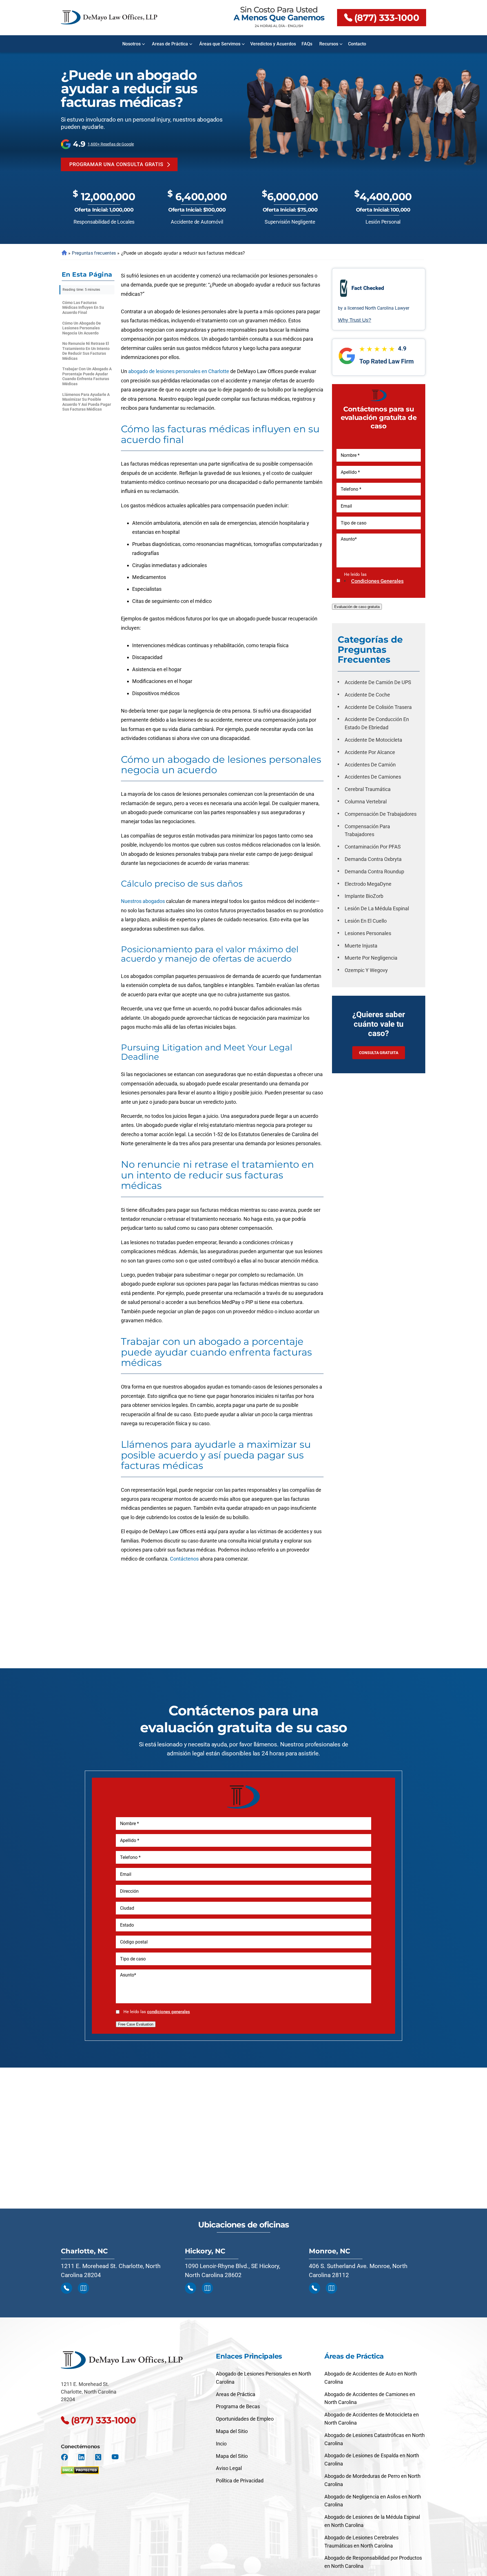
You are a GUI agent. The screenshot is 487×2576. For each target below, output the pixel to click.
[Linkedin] (81, 2457)
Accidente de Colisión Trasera (378, 707)
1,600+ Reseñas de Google (111, 144)
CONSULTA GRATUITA (379, 1053)
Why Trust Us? (355, 320)
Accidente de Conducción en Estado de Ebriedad (377, 723)
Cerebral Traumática (368, 789)
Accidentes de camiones (373, 777)
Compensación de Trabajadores (381, 814)
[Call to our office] (67, 2288)
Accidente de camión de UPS (378, 682)
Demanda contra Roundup (374, 871)
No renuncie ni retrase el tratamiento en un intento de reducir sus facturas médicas (86, 351)
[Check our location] (83, 2288)
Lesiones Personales (368, 933)
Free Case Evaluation (136, 2024)
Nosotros (131, 44)
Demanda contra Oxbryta (373, 859)
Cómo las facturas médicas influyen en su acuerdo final (83, 308)
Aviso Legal (229, 2468)
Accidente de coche (367, 695)
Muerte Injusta (361, 946)
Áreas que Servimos (220, 44)
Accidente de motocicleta (373, 740)
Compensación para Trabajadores (367, 830)
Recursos (329, 44)
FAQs (307, 44)
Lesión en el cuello (366, 921)
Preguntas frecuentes (94, 253)
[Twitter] (98, 2457)
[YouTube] (115, 2457)
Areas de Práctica (170, 44)
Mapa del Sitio (232, 2431)
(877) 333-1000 (387, 18)
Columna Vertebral (366, 802)
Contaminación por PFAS (373, 847)
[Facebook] (64, 2457)
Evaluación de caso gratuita (357, 607)
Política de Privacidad (240, 2481)
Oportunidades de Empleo (245, 2419)
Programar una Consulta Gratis (116, 164)
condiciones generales (377, 581)
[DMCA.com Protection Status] (80, 2469)
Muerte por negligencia (371, 958)
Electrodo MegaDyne (368, 884)
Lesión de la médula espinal (377, 908)
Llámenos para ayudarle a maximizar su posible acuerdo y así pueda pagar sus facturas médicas (87, 402)
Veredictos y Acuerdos (273, 44)
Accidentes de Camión (370, 765)
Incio (221, 2444)
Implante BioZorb (364, 896)
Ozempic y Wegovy (366, 970)
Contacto (357, 44)
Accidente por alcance (370, 752)
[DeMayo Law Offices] (109, 17)
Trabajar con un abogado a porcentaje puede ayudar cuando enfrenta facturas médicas (87, 376)
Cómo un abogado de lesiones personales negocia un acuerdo (82, 328)
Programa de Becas (238, 2406)
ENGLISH (295, 26)
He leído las (374, 578)
